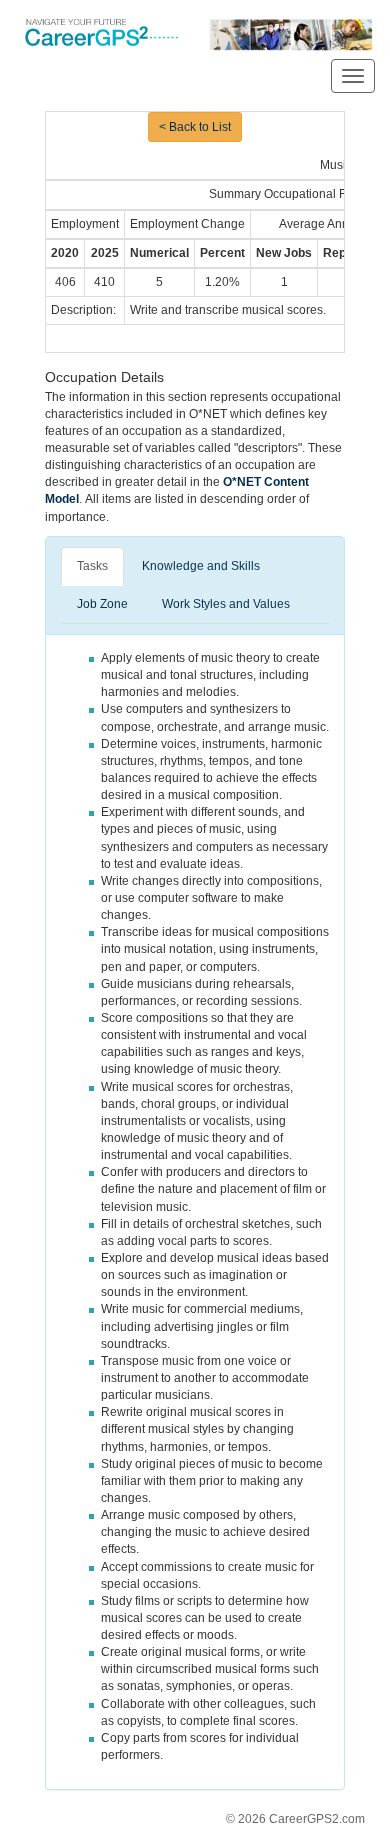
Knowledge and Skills (201, 566)
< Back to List (195, 127)
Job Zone (102, 604)
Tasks (92, 566)
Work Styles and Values (226, 604)
